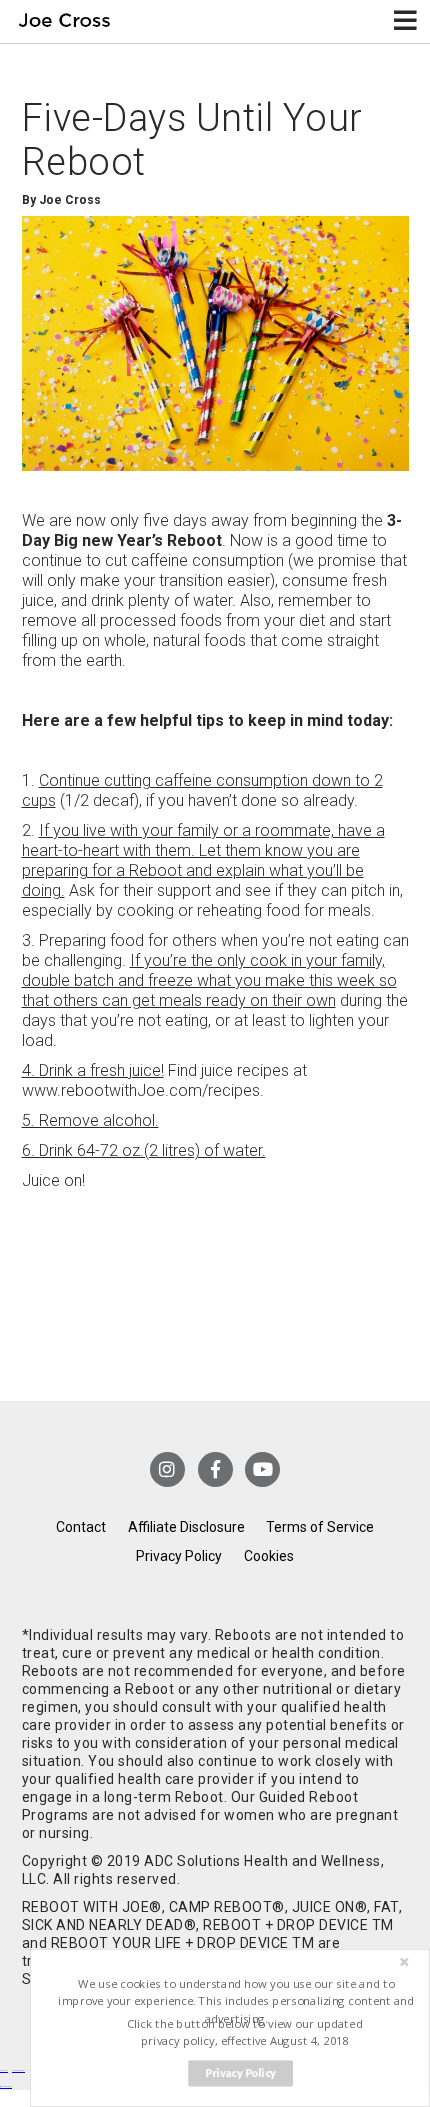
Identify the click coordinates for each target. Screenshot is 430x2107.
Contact (81, 1527)
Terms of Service (320, 1527)
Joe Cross (64, 21)
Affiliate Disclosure (186, 1527)
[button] (236, 2001)
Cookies (269, 1556)
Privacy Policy (179, 1556)
